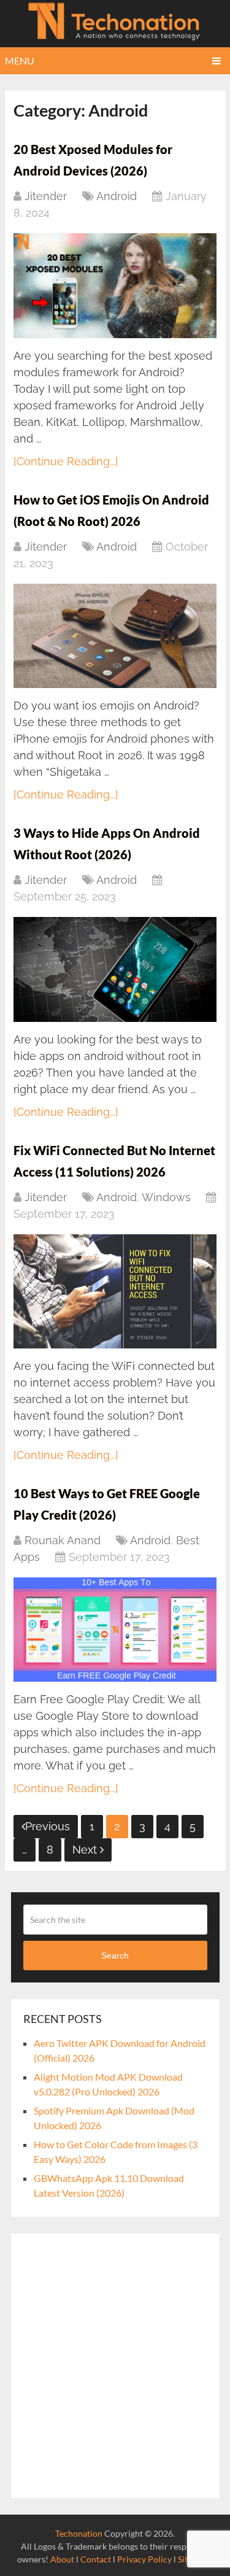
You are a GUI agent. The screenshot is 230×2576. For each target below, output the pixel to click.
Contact (96, 2559)
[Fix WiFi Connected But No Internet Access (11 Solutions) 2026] (115, 1291)
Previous (48, 1826)
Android (117, 196)
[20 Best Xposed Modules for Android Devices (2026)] (115, 285)
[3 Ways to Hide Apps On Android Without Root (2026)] (115, 969)
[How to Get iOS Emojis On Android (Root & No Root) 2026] (115, 636)
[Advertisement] (115, 2366)
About (62, 2559)
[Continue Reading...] (66, 461)
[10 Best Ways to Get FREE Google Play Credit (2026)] (115, 1630)
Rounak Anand (63, 1540)
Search (115, 1955)
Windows (166, 1197)
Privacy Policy (144, 2559)
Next (86, 1850)
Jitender (46, 196)
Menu (20, 60)
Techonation (79, 2533)
